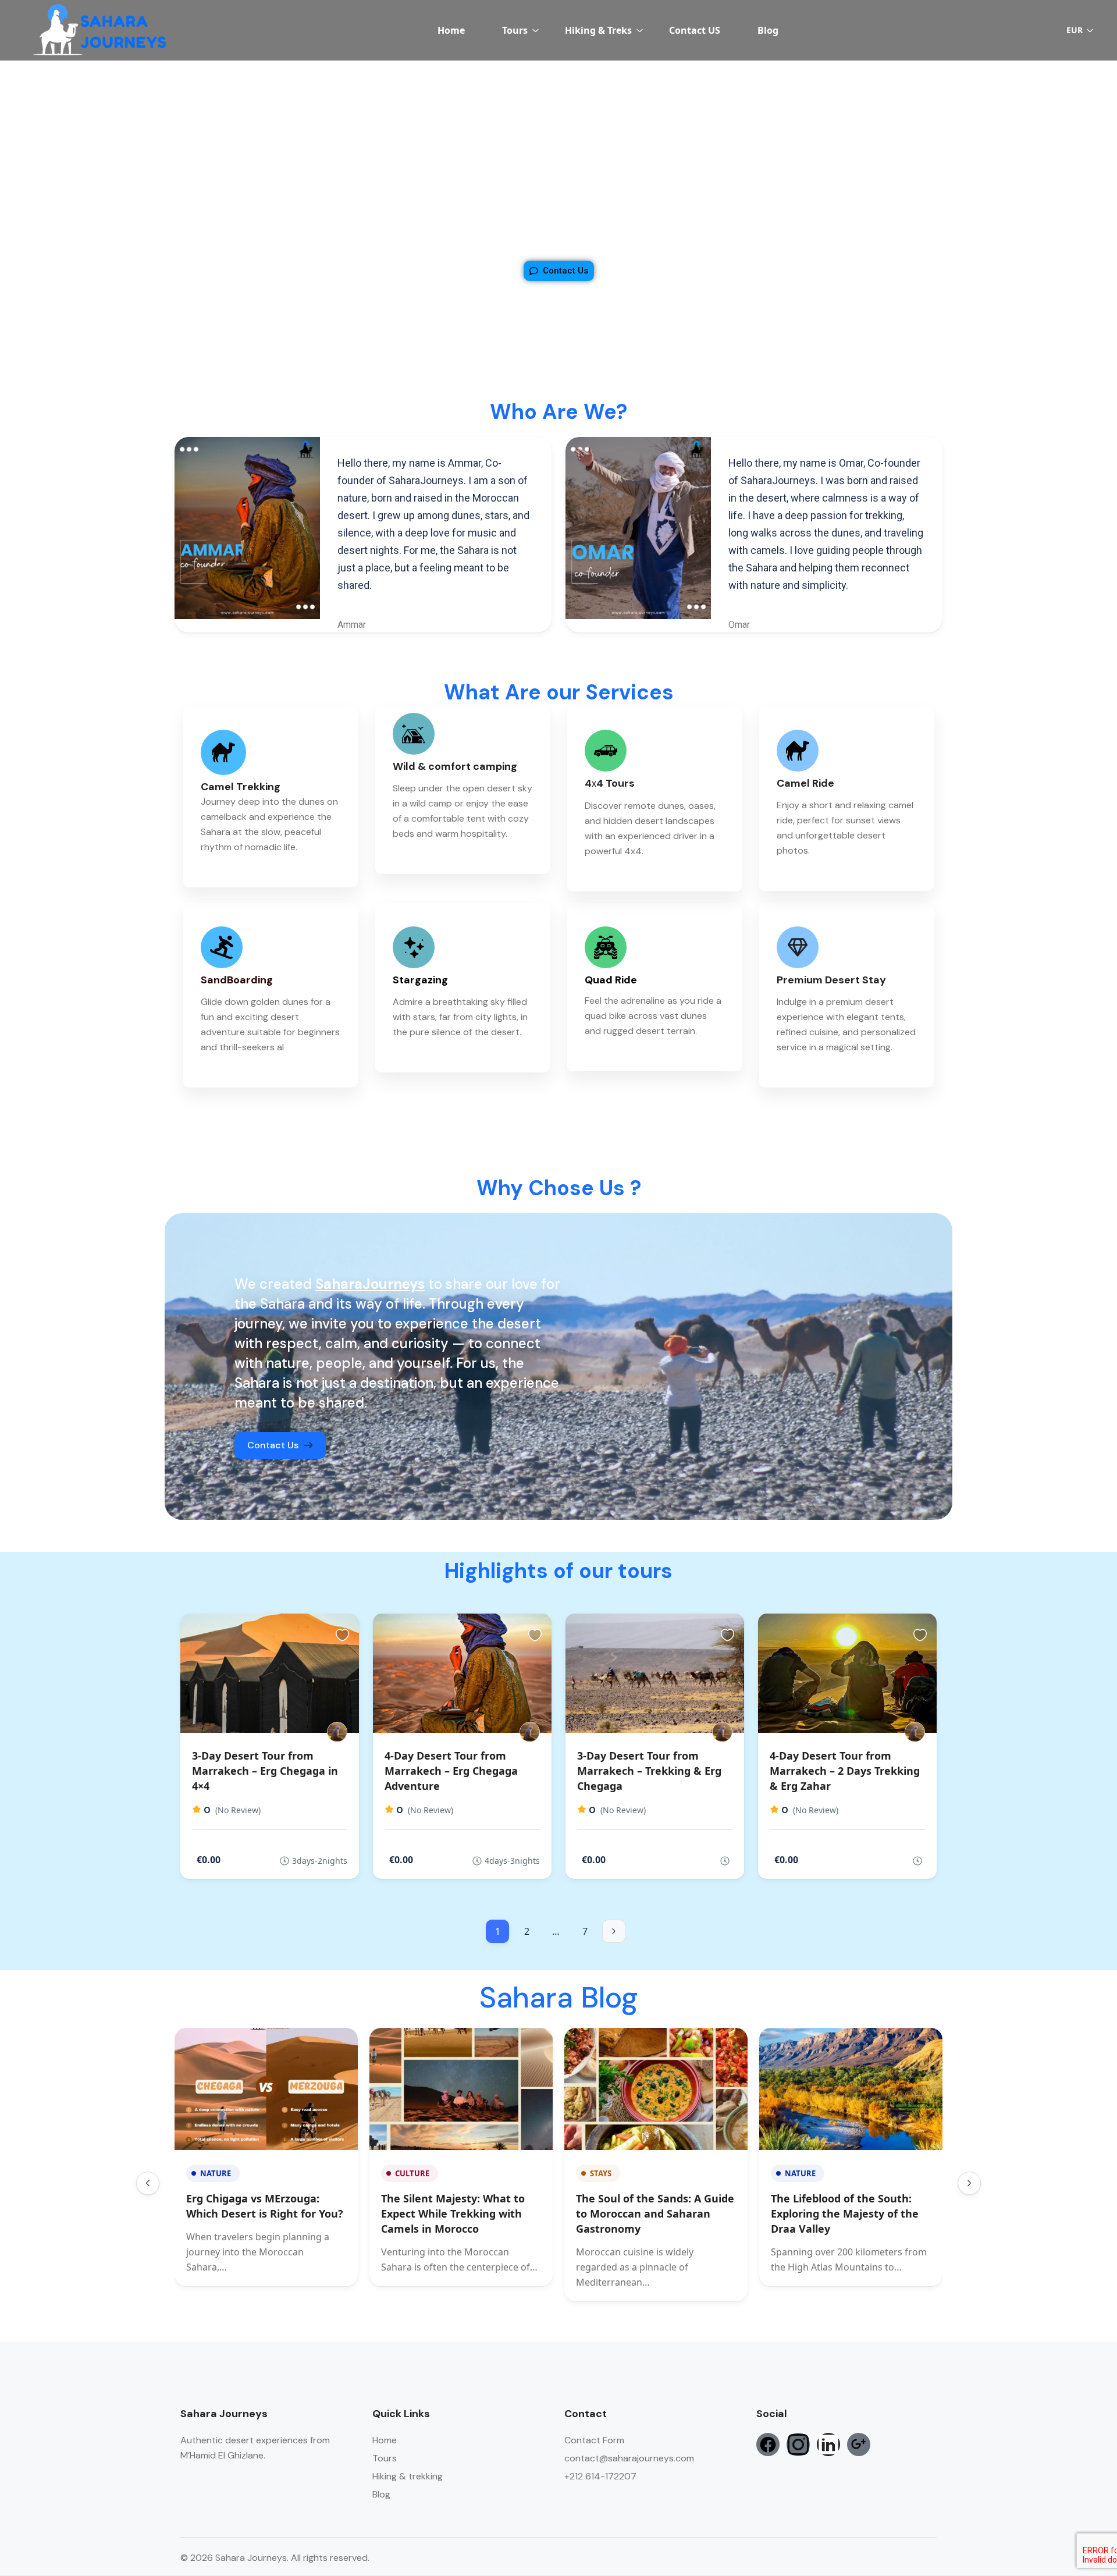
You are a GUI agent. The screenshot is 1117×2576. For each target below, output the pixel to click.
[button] (148, 2183)
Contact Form (594, 2440)
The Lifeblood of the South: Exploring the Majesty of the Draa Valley (845, 2213)
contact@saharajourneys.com (629, 2458)
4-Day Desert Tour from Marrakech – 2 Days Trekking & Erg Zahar (845, 1771)
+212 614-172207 (600, 2476)
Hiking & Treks (598, 30)
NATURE (216, 2173)
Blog (768, 30)
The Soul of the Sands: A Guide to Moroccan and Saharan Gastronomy (655, 2213)
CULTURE (412, 2173)
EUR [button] (1075, 30)
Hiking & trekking (408, 2476)
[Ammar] (337, 1732)
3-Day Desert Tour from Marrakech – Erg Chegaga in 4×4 (265, 1771)
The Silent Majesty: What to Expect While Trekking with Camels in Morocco (453, 2213)
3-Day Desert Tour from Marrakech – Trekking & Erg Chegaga (649, 1771)
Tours (515, 30)
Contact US (695, 30)
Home (451, 30)
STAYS (601, 2173)
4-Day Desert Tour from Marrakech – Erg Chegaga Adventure (451, 1771)
